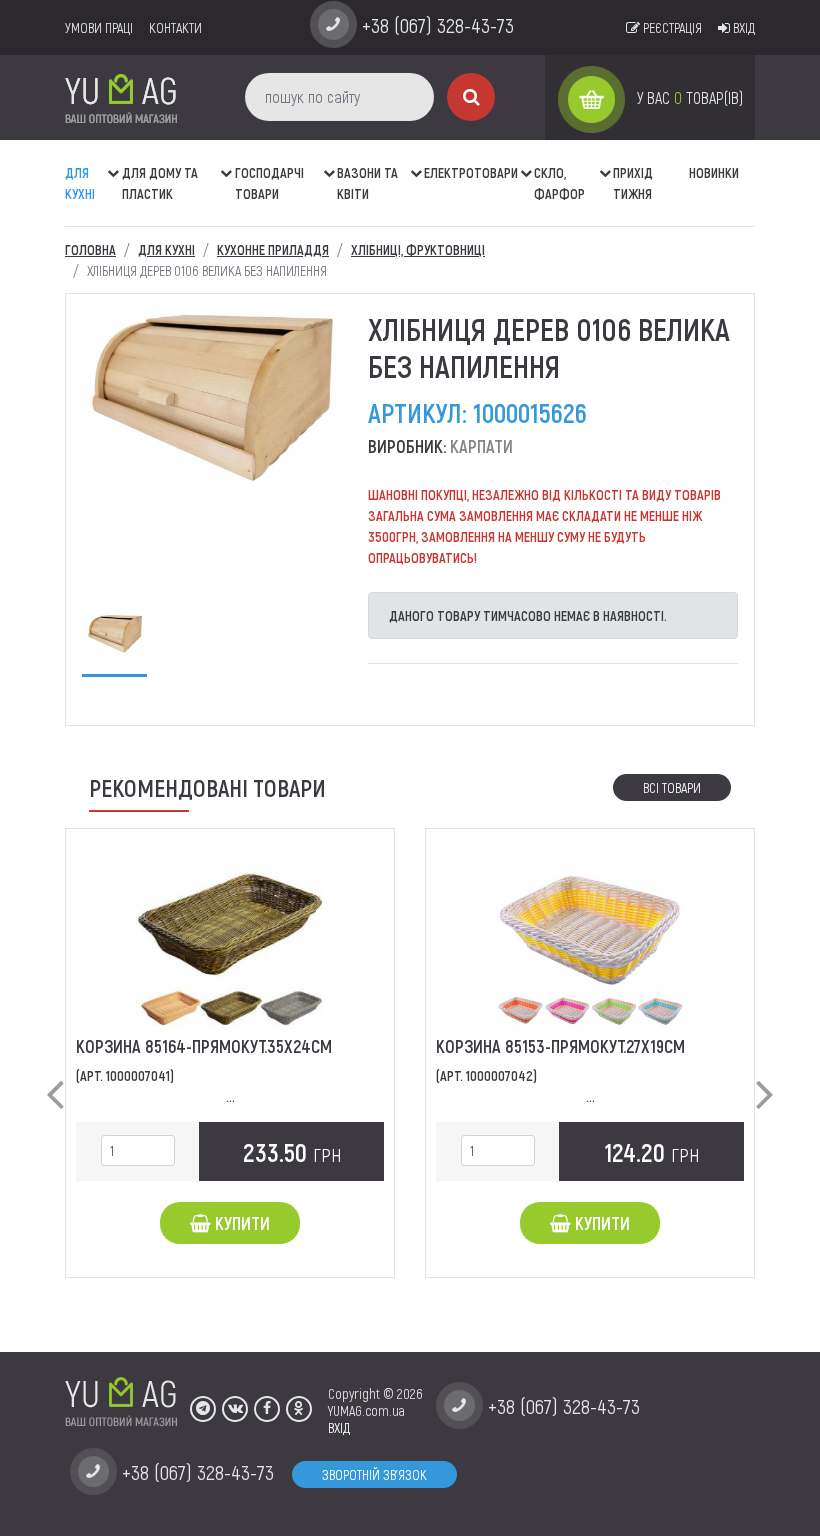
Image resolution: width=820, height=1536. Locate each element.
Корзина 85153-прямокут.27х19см (560, 1046)
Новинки (714, 172)
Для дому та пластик (160, 183)
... (230, 1096)
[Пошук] (471, 97)
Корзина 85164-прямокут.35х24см (204, 1046)
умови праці (99, 27)
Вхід (742, 27)
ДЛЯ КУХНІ (80, 183)
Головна (90, 249)
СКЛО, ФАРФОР (559, 183)
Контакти (175, 27)
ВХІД (339, 1427)
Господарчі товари (269, 183)
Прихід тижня (633, 183)
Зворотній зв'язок (374, 1474)
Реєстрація (671, 27)
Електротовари (471, 172)
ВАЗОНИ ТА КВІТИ (367, 183)
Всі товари (672, 787)
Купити (240, 1223)
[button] (115, 163)
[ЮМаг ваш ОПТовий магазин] (121, 97)
